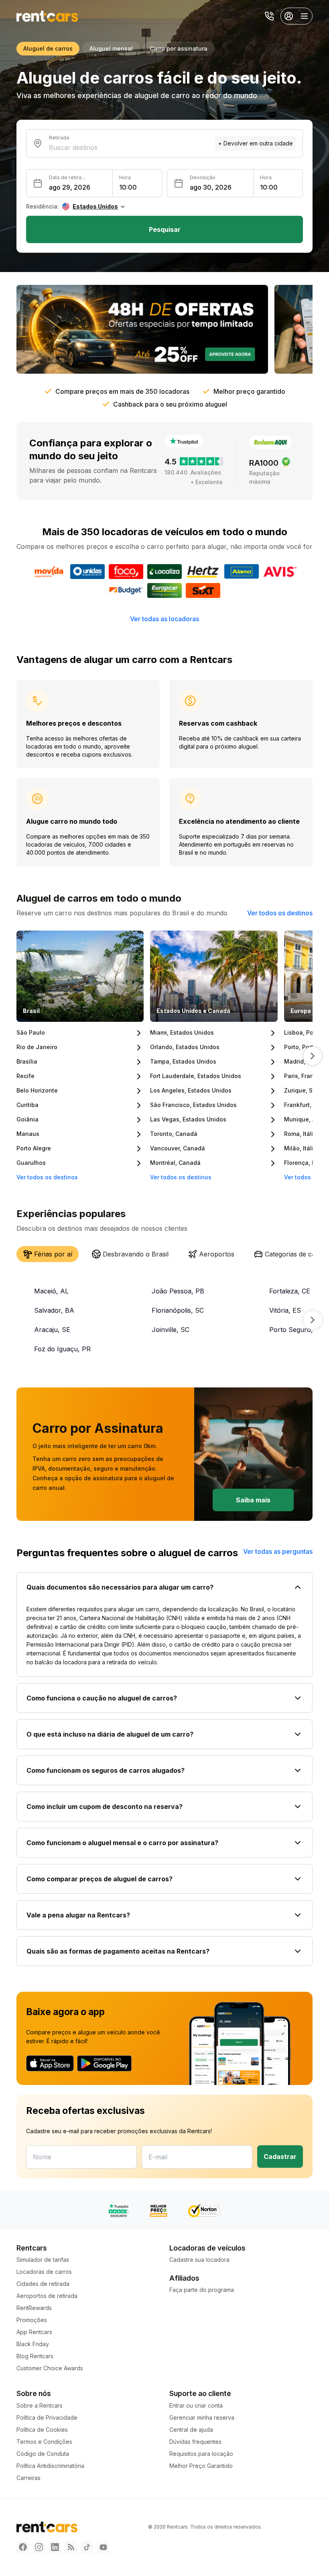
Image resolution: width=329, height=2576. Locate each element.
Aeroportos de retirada (47, 2296)
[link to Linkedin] (55, 2547)
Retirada (59, 138)
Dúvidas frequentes (195, 2442)
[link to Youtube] (103, 2547)
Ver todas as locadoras (164, 619)
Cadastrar (280, 2157)
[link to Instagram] (39, 2547)
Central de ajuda (191, 2430)
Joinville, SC (171, 1330)
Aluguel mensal (111, 48)
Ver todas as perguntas (278, 1551)
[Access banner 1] (142, 329)
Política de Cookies (42, 2430)
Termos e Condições (44, 2442)
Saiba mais (253, 1500)
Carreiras (28, 2478)
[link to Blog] (71, 2547)
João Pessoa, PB (178, 1291)
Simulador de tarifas (43, 2260)
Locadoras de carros (44, 2272)
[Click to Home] (47, 16)
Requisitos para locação (201, 2454)
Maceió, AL (51, 1291)
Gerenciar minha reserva (202, 2417)
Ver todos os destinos (280, 913)
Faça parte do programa (202, 2290)
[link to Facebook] (23, 2547)
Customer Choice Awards (50, 2368)
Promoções (32, 2320)
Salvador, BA (54, 1310)
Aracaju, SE (52, 1330)
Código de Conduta (43, 2454)
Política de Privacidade (47, 2417)
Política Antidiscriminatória (50, 2466)
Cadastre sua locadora (199, 2260)
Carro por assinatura (179, 48)
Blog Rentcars (35, 2356)
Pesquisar (165, 229)
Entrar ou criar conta (196, 2405)
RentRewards (34, 2308)
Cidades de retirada (43, 2284)
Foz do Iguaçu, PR (62, 1349)
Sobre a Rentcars (40, 2405)
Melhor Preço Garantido (201, 2466)
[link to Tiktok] (87, 2547)
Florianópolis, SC (178, 1310)
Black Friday (33, 2344)
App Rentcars (34, 2332)
